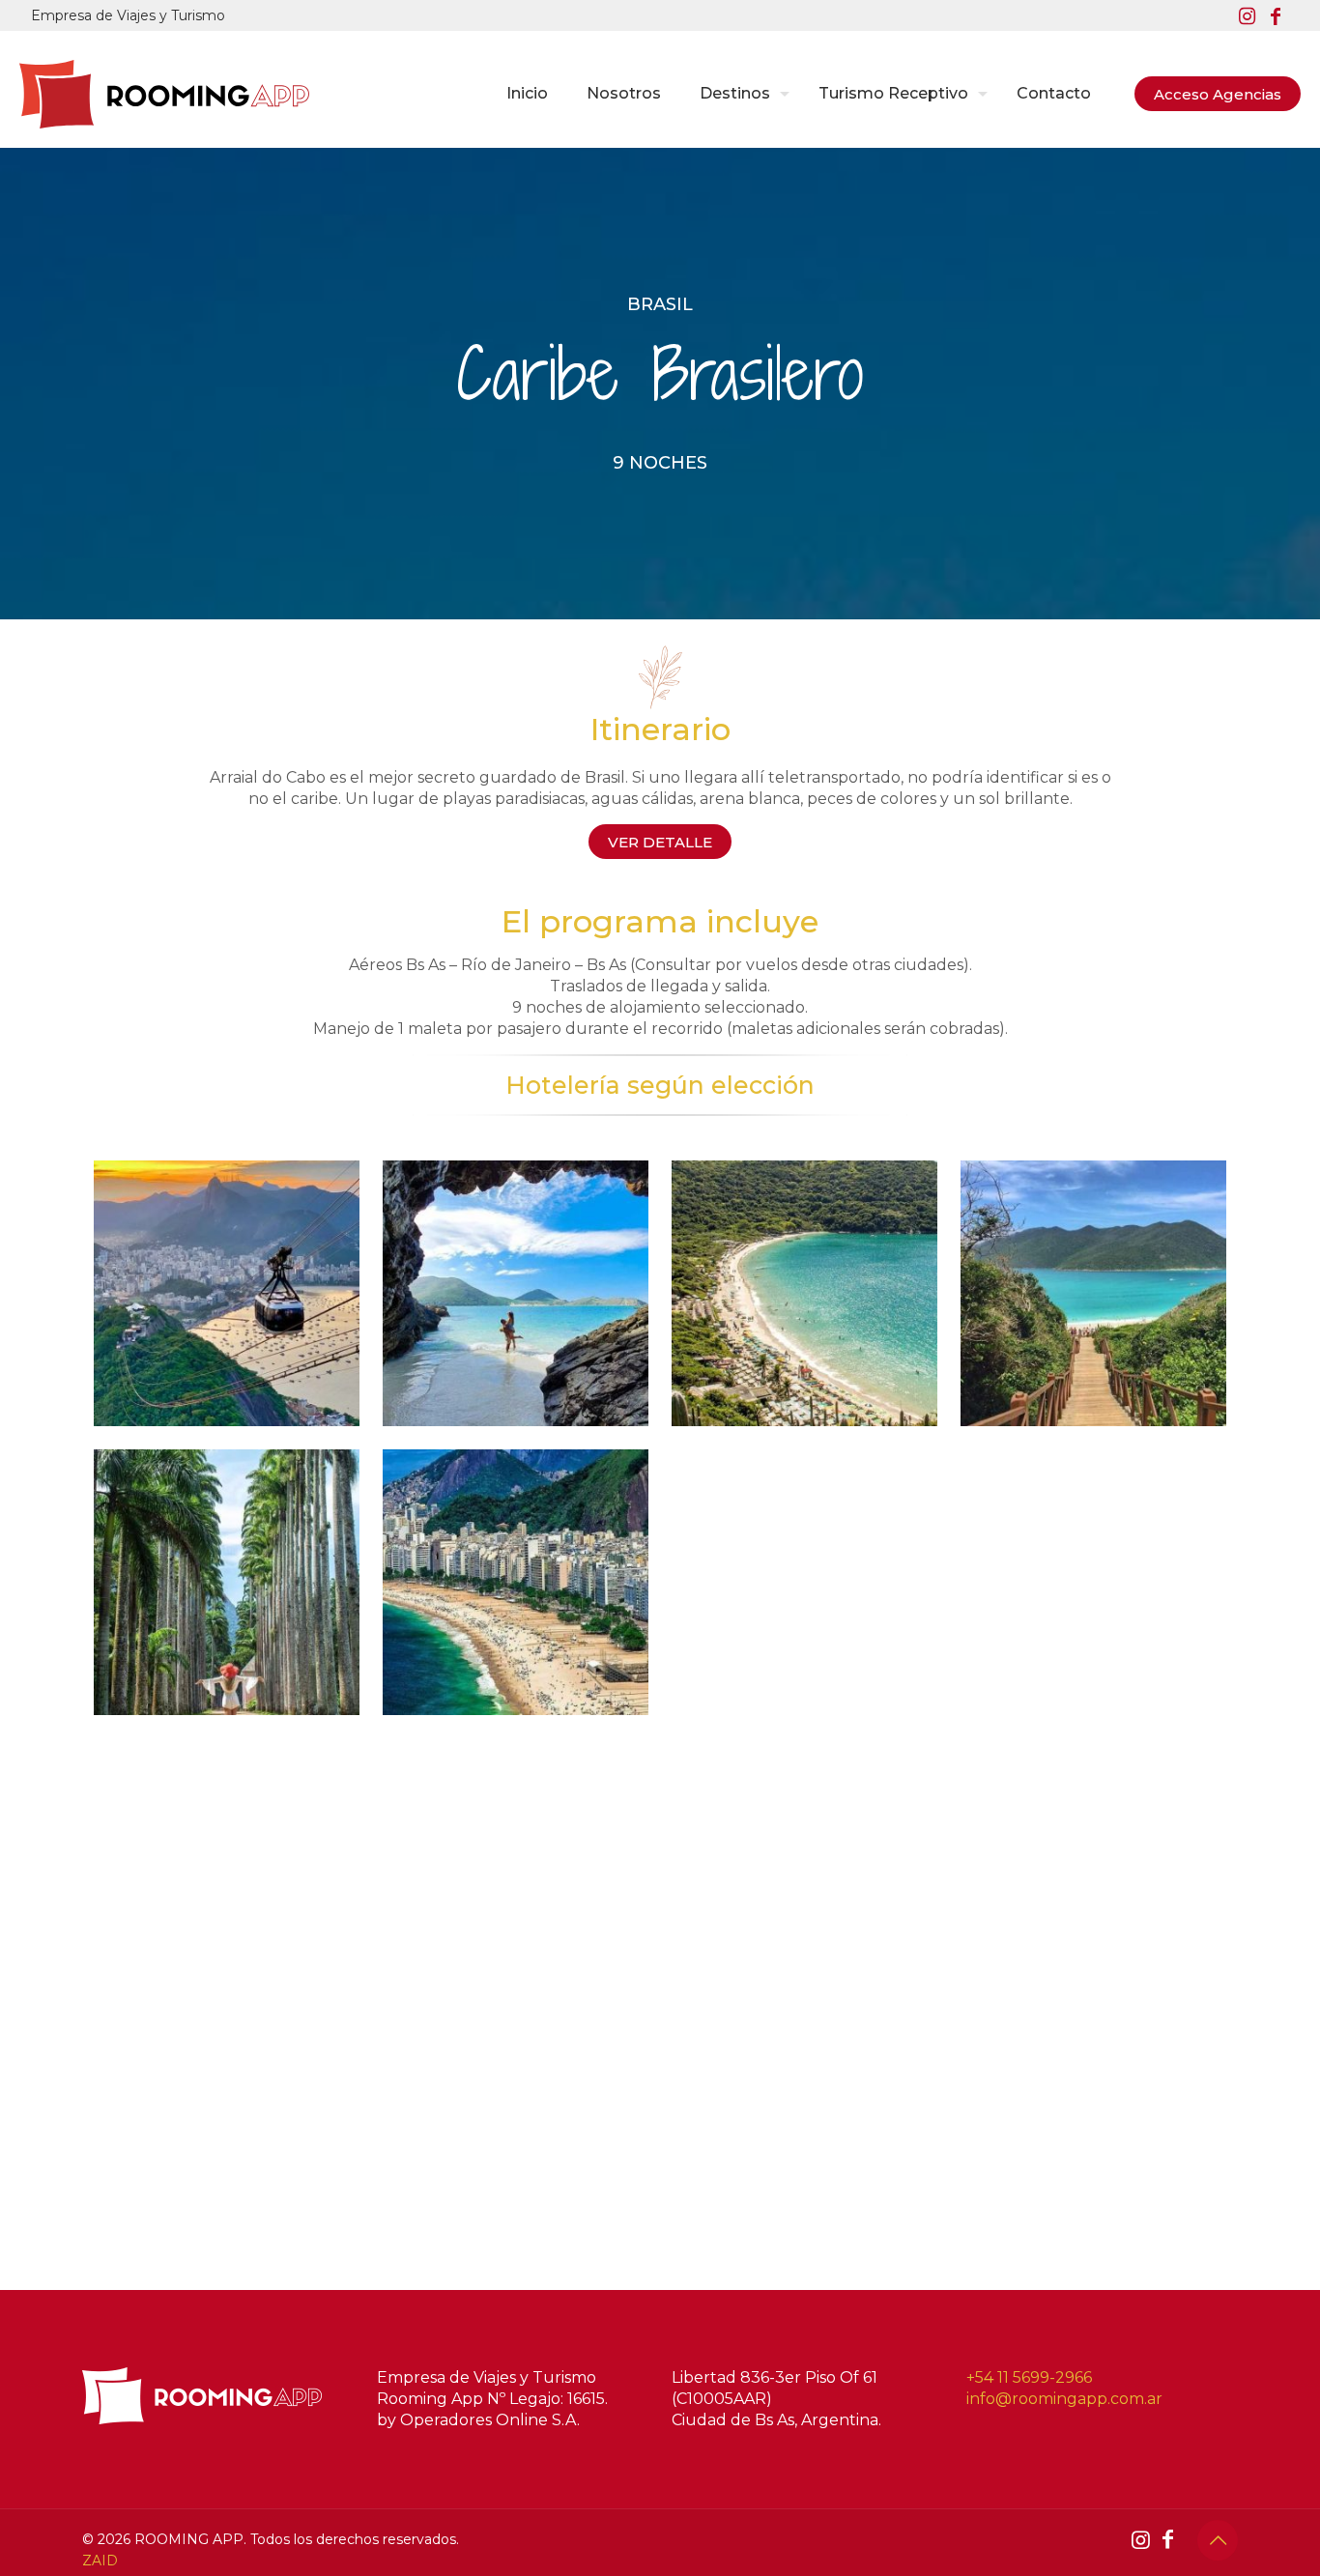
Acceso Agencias (1218, 94)
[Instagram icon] (1247, 16)
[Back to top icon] (1218, 2540)
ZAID (100, 2561)
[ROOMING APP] (164, 94)
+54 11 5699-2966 (1029, 2377)
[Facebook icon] (1276, 16)
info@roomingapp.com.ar (1064, 2399)
